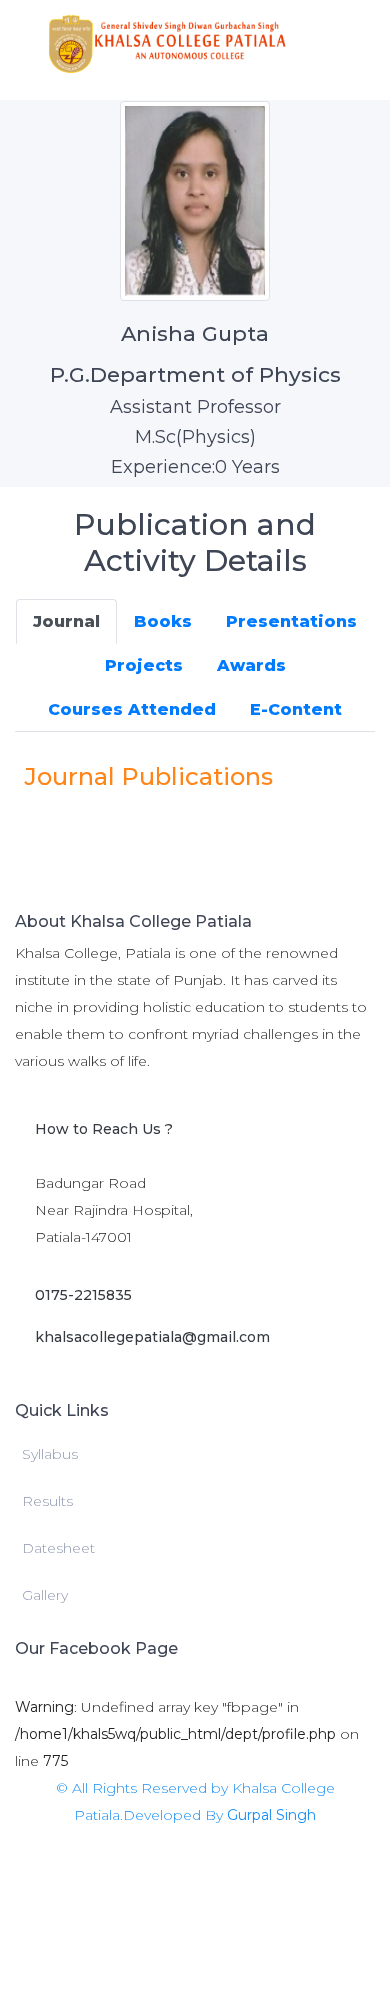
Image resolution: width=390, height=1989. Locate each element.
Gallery (45, 1595)
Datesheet (58, 1548)
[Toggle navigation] (346, 43)
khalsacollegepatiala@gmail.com (152, 1337)
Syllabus (50, 1454)
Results (47, 1501)
